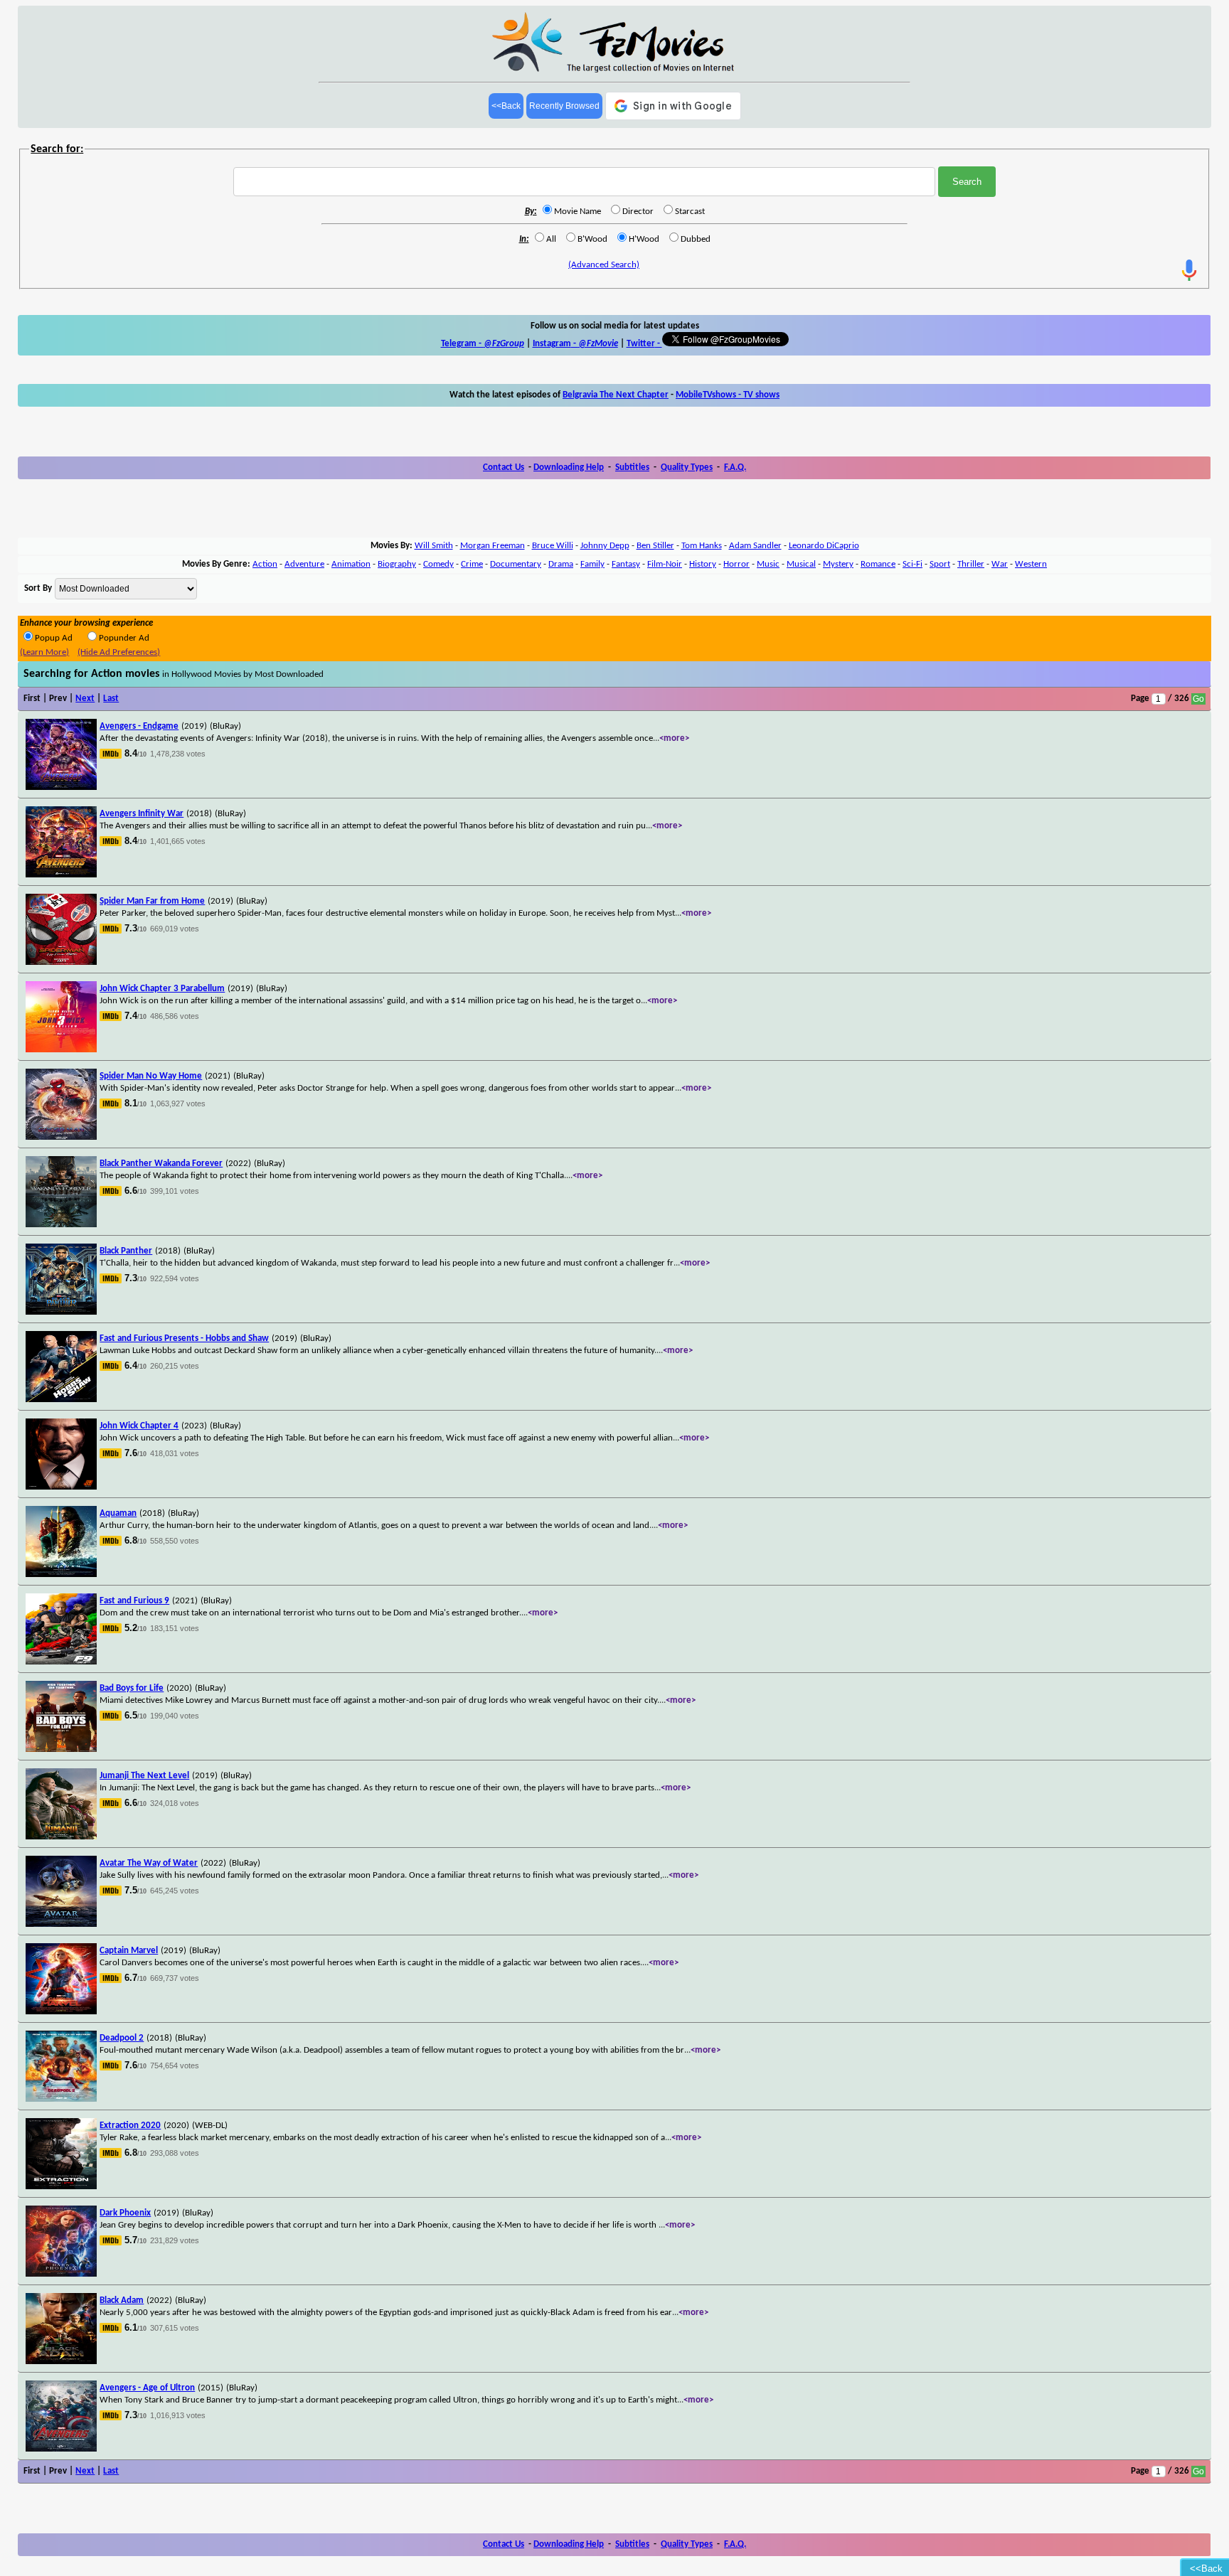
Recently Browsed (564, 106)
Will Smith (434, 546)
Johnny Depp (605, 546)
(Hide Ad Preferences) (119, 652)
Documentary (516, 564)
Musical (801, 564)
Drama (561, 564)
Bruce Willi (553, 546)
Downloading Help (569, 467)
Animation (351, 564)
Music (768, 564)
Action (265, 564)
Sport (940, 564)
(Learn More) (44, 652)
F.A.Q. (735, 467)
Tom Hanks (702, 546)
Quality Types (687, 467)
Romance (878, 564)
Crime (472, 564)
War (1000, 564)
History (703, 564)
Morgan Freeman (493, 546)
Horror (736, 564)
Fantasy (626, 564)
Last (111, 699)
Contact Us (504, 467)
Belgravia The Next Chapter (616, 395)
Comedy (438, 564)
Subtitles (632, 467)
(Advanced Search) (604, 265)
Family (592, 564)
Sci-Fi (913, 564)
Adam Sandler (755, 546)
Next (85, 699)
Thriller (971, 564)
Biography (397, 564)
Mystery (838, 564)
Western (1031, 564)
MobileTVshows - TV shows (728, 395)
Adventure (304, 564)
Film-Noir (665, 564)
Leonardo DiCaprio (824, 546)
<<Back (506, 106)
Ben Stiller (655, 546)
